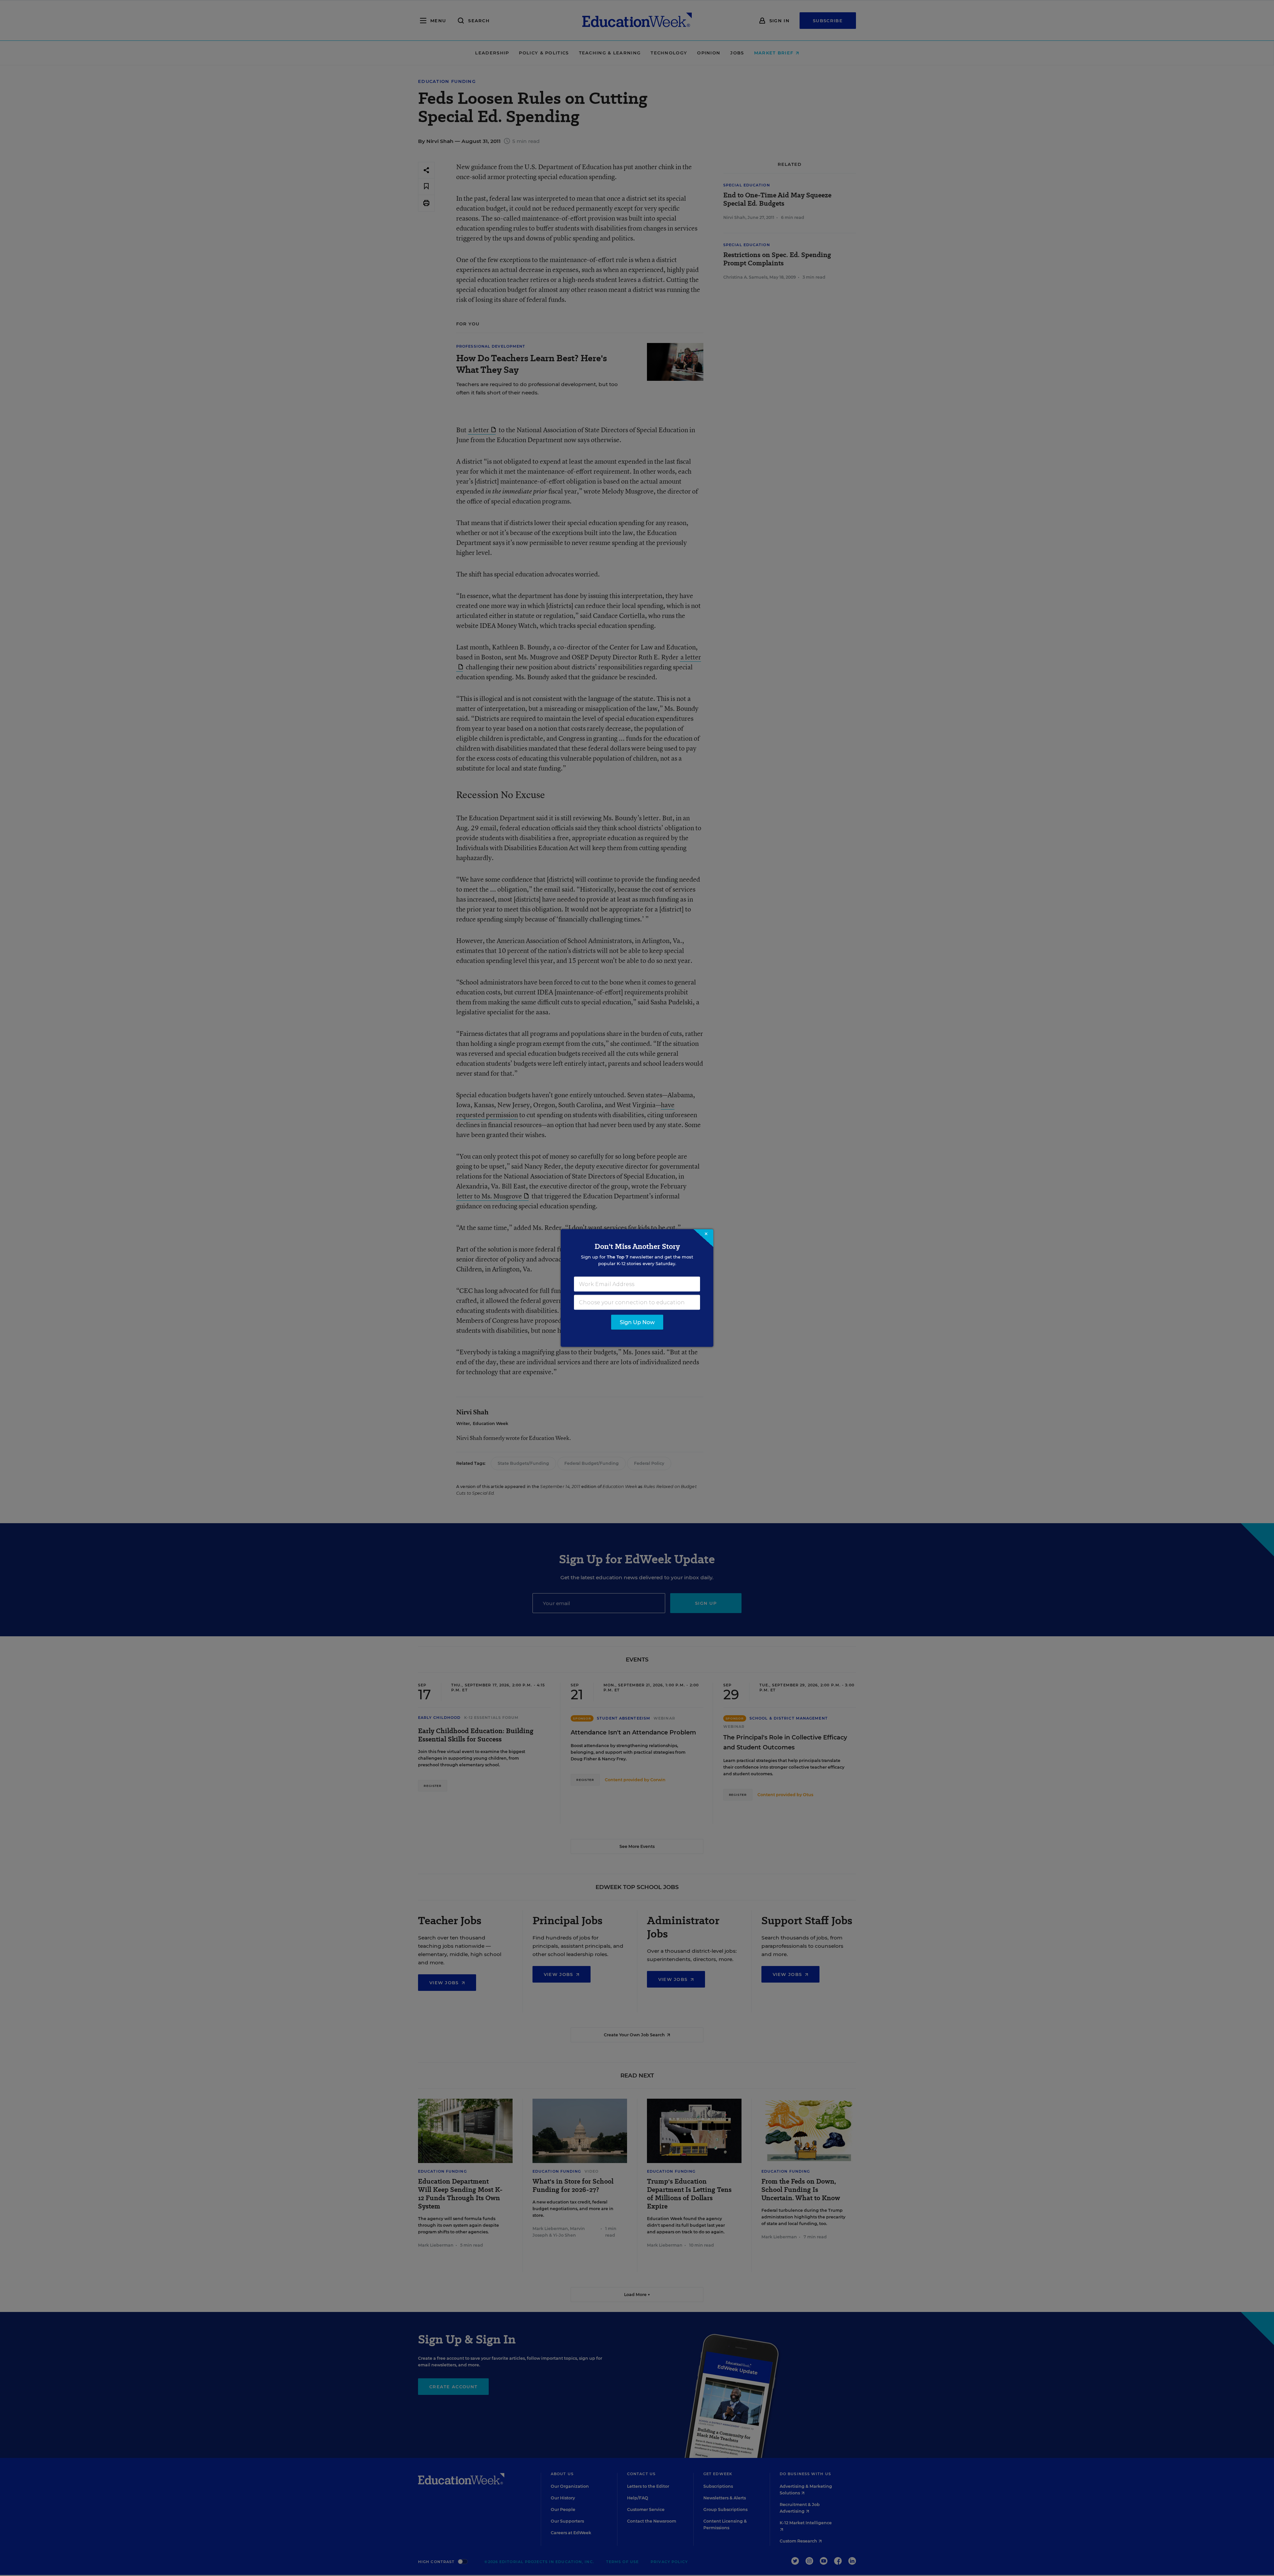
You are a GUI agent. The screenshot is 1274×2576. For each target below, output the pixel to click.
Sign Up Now (637, 1322)
